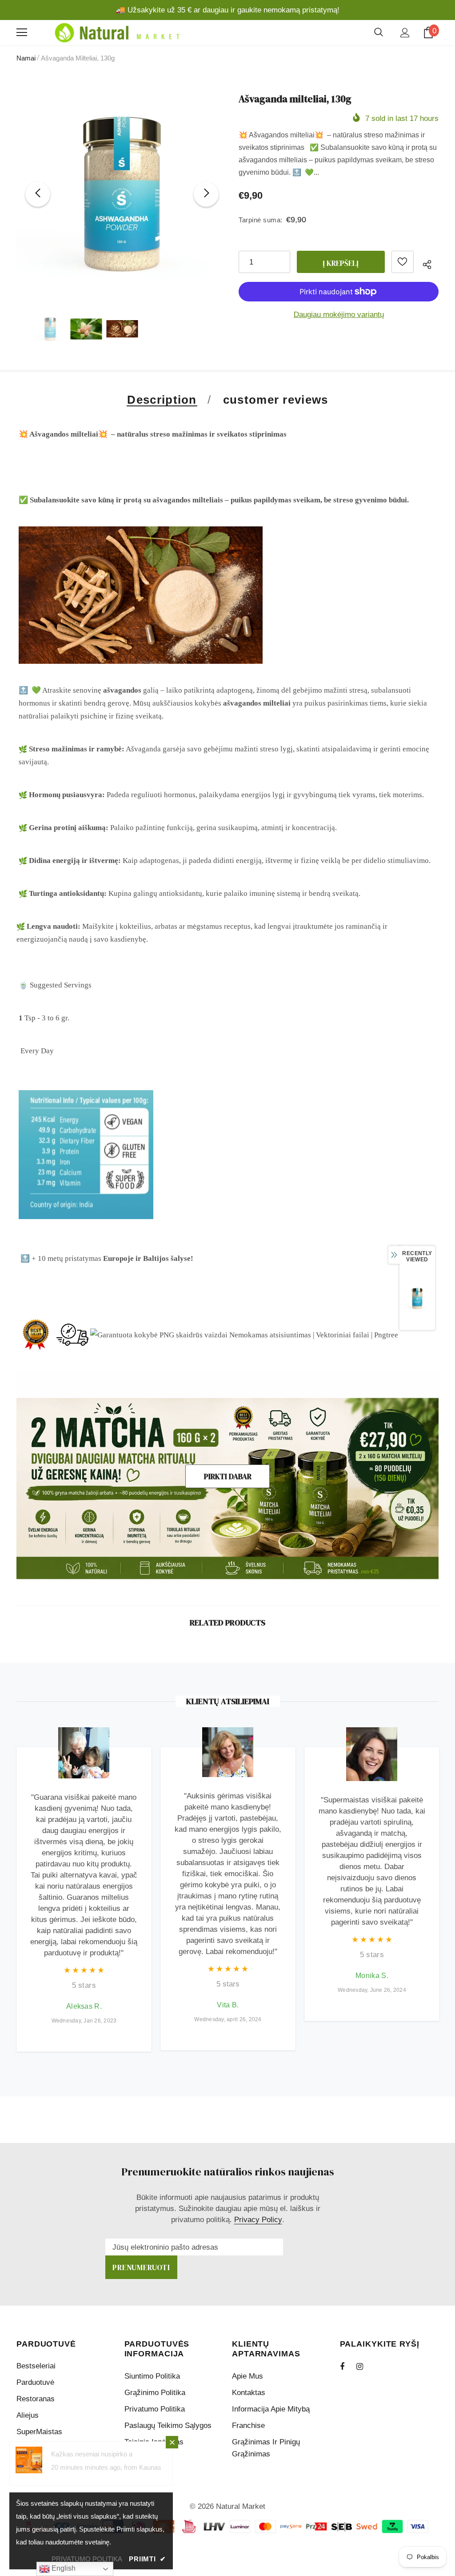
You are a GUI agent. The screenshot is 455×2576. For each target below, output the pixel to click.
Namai (26, 58)
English (63, 2568)
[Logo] (116, 33)
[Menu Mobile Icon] (22, 32)
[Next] (206, 194)
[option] (122, 194)
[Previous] (38, 194)
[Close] (172, 2442)
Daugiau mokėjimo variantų (339, 315)
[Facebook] (348, 2366)
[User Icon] (405, 33)
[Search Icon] (379, 32)
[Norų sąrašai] (403, 262)
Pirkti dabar (228, 1477)
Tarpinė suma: (261, 220)
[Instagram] (364, 2366)
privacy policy (258, 2220)
